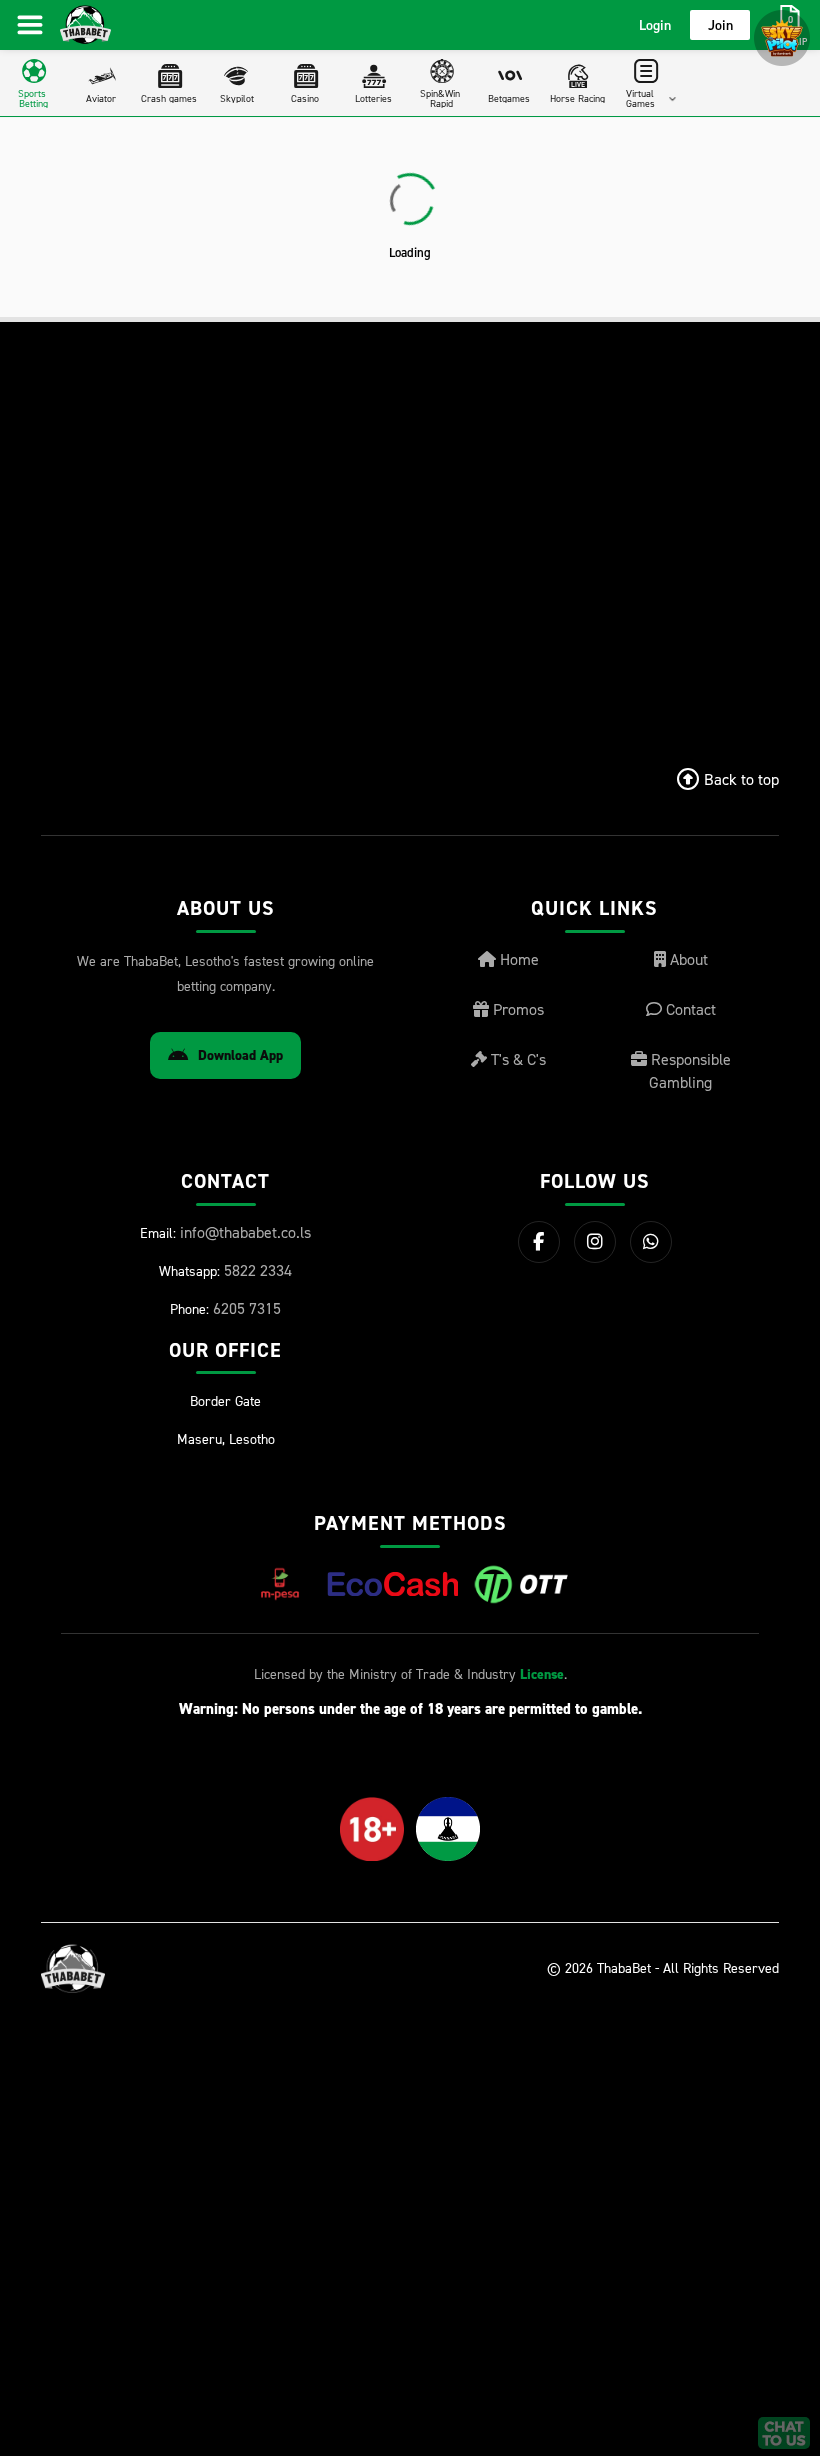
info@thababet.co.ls (245, 1232)
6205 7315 (247, 1308)
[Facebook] (539, 1242)
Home (517, 959)
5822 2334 (258, 1270)
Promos (516, 1009)
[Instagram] (595, 1242)
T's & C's (516, 1059)
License (542, 1674)
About (687, 959)
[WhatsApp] (651, 1242)
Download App (240, 1055)
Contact (689, 1009)
